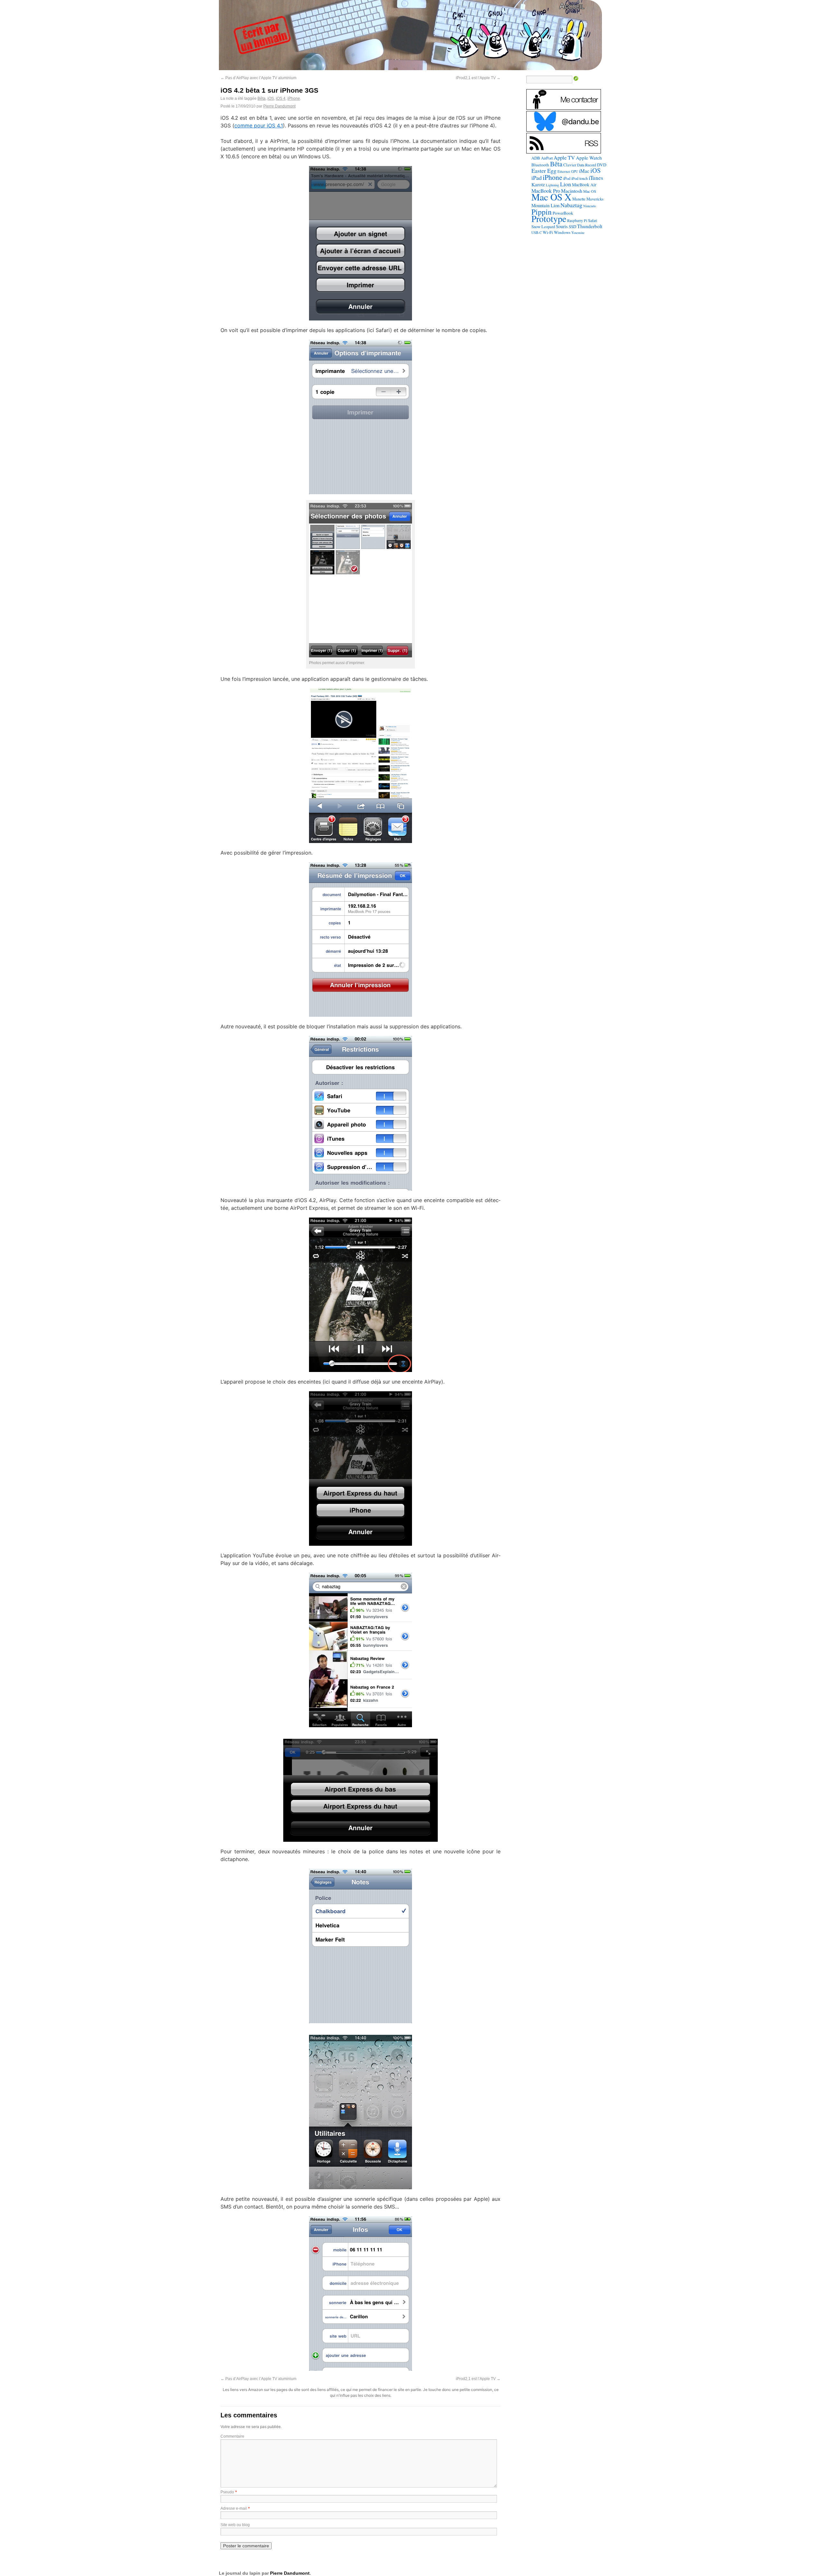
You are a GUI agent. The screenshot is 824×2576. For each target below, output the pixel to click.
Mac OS (590, 191)
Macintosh (572, 191)
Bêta (262, 98)
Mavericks (595, 199)
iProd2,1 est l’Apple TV (478, 78)
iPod (567, 178)
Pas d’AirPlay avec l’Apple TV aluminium (258, 78)
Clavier (570, 165)
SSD (572, 227)
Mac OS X (551, 197)
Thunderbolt (590, 226)
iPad (537, 178)
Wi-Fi (548, 232)
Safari (593, 220)
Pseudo (227, 2492)
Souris (562, 226)
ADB (536, 158)
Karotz (538, 184)
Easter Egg (544, 171)
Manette (579, 199)
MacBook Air (584, 185)
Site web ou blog (235, 2525)
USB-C (537, 233)
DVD (602, 165)
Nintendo (590, 206)
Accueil (572, 6)
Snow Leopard (543, 227)
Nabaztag (571, 205)
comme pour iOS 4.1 (259, 125)
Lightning (552, 185)
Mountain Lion (545, 205)
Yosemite (578, 232)
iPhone (294, 98)
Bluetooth (540, 165)
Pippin (542, 212)
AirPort (547, 158)
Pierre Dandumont (279, 106)
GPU (575, 171)
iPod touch (580, 178)
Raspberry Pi (577, 220)
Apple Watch (589, 158)
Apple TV (564, 158)
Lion (566, 184)
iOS (271, 98)
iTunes (596, 178)
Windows (562, 232)
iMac (584, 171)
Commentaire (232, 2436)
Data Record (587, 165)
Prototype (549, 219)
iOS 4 (281, 98)
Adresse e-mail (234, 2508)
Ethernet (564, 171)
